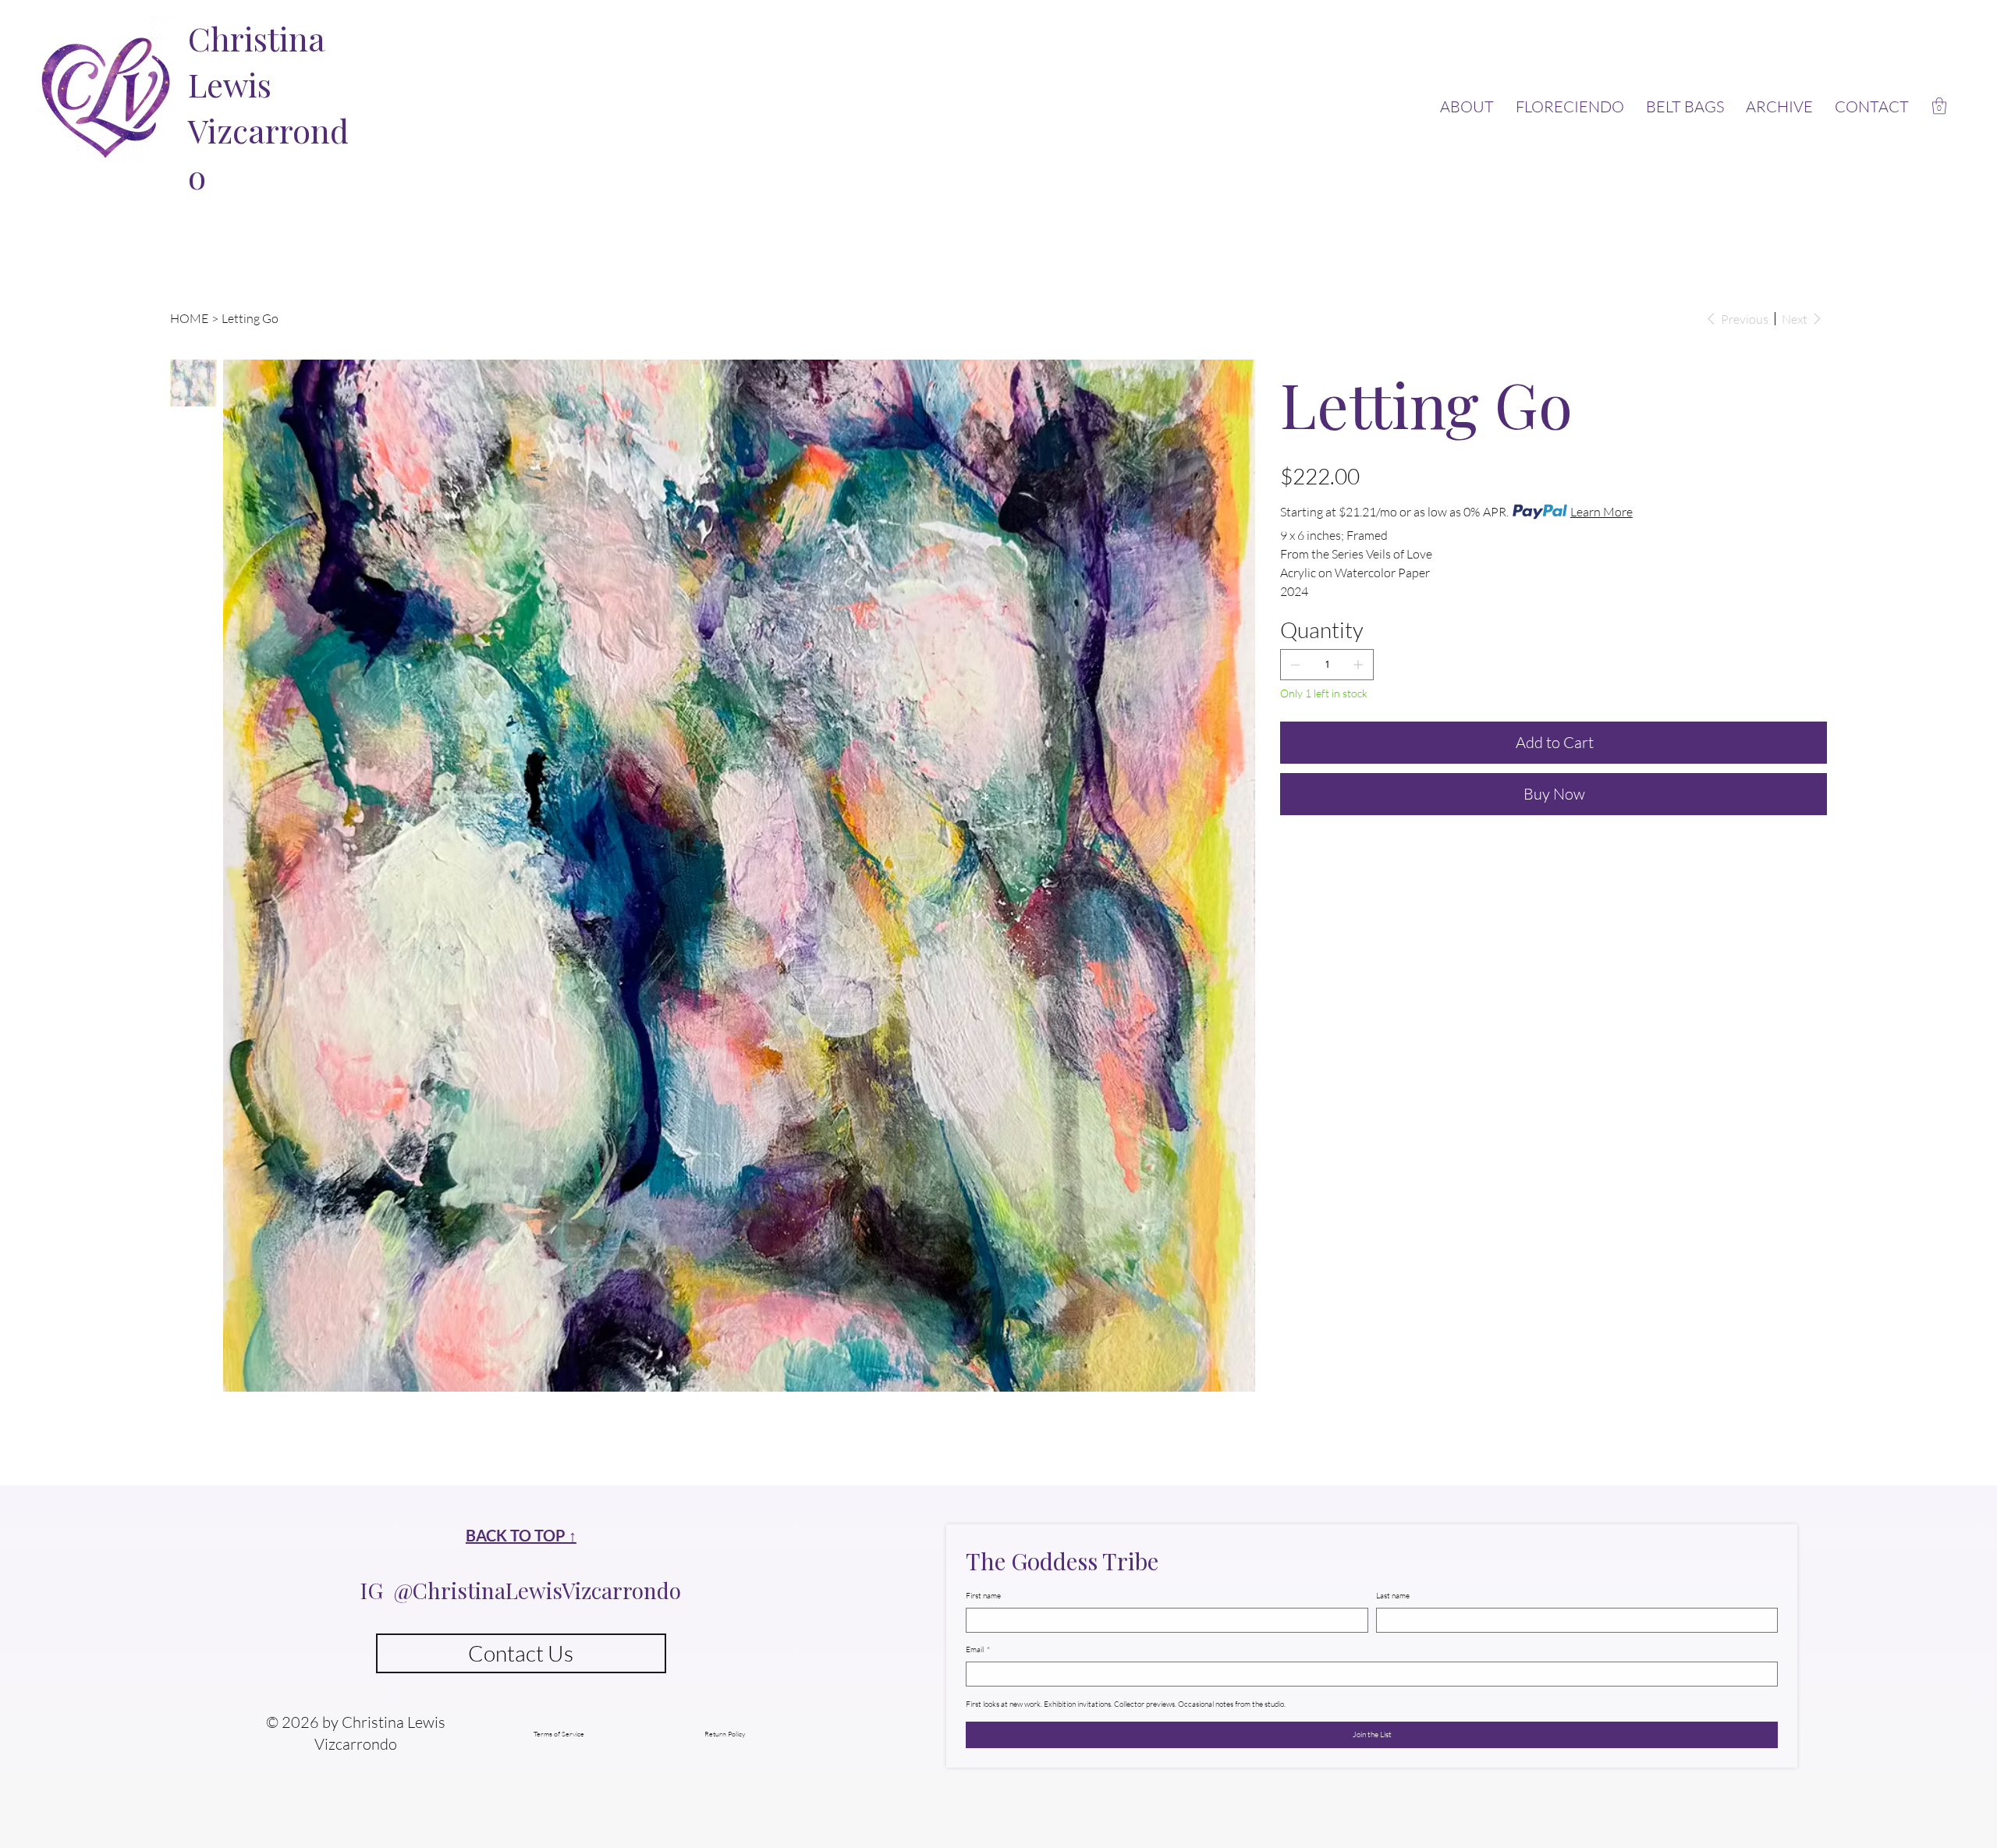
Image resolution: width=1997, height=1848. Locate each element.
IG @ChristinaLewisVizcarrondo (521, 1590)
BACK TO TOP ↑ (521, 1535)
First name (983, 1596)
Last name (1393, 1596)
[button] (1939, 106)
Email (978, 1649)
